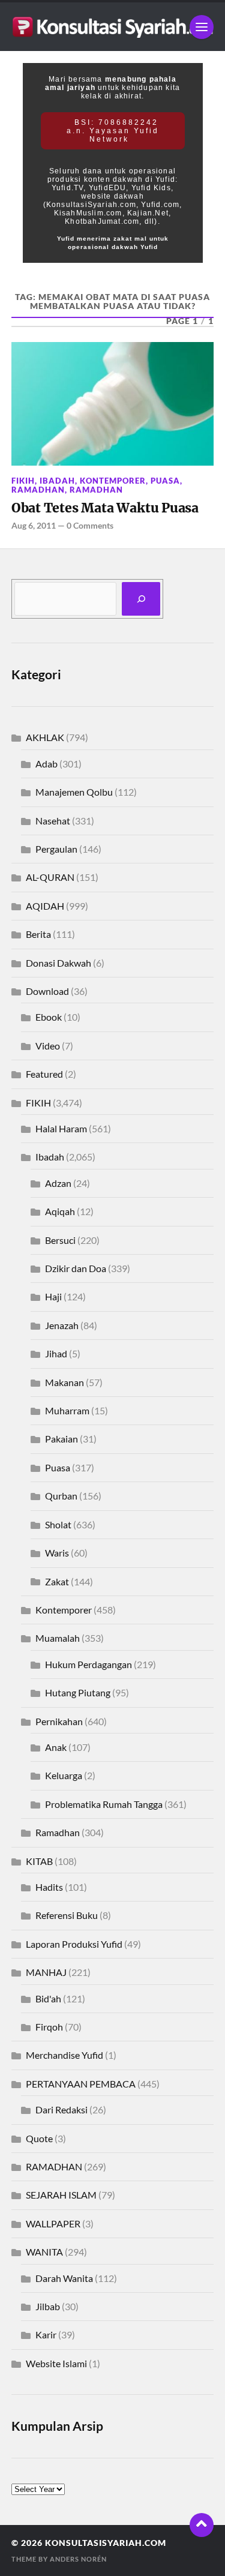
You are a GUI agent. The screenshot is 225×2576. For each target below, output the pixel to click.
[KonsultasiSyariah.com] (113, 27)
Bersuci (60, 1240)
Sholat (58, 1524)
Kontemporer (113, 481)
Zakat (57, 1581)
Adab (46, 764)
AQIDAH (45, 906)
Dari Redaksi (61, 2109)
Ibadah (57, 481)
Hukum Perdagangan (88, 1664)
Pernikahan (59, 1721)
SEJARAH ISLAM (61, 2195)
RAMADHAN (38, 490)
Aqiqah (60, 1211)
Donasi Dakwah (58, 963)
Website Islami (56, 2363)
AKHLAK (45, 737)
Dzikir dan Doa (76, 1268)
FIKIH (23, 481)
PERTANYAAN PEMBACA (81, 2084)
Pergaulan (56, 849)
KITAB (39, 1861)
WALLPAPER (53, 2223)
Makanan (64, 1382)
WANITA (44, 2252)
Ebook (49, 1017)
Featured (44, 1074)
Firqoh (49, 2027)
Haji (53, 1296)
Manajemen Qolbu (74, 792)
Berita (38, 934)
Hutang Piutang (78, 1692)
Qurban (61, 1496)
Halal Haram (61, 1128)
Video (48, 1046)
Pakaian (61, 1439)
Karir (46, 2334)
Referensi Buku (67, 1915)
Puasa (165, 481)
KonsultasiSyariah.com (106, 2543)
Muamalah (58, 1638)
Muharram (67, 1410)
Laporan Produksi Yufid (74, 1944)
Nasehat (53, 821)
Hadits (49, 1887)
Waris (57, 1553)
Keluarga (64, 1775)
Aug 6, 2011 (34, 525)
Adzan (58, 1183)
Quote (39, 2138)
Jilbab (48, 2306)
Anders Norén (78, 2559)
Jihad (56, 1353)
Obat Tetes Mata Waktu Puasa (105, 508)
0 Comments (90, 525)
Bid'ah (48, 1998)
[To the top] (202, 2525)
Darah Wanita (64, 2278)
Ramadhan (96, 490)
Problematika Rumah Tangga (104, 1804)
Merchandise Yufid (64, 2055)
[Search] (141, 599)
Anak (56, 1747)
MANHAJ (46, 1972)
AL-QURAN (50, 877)
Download (47, 991)
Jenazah (62, 1325)
